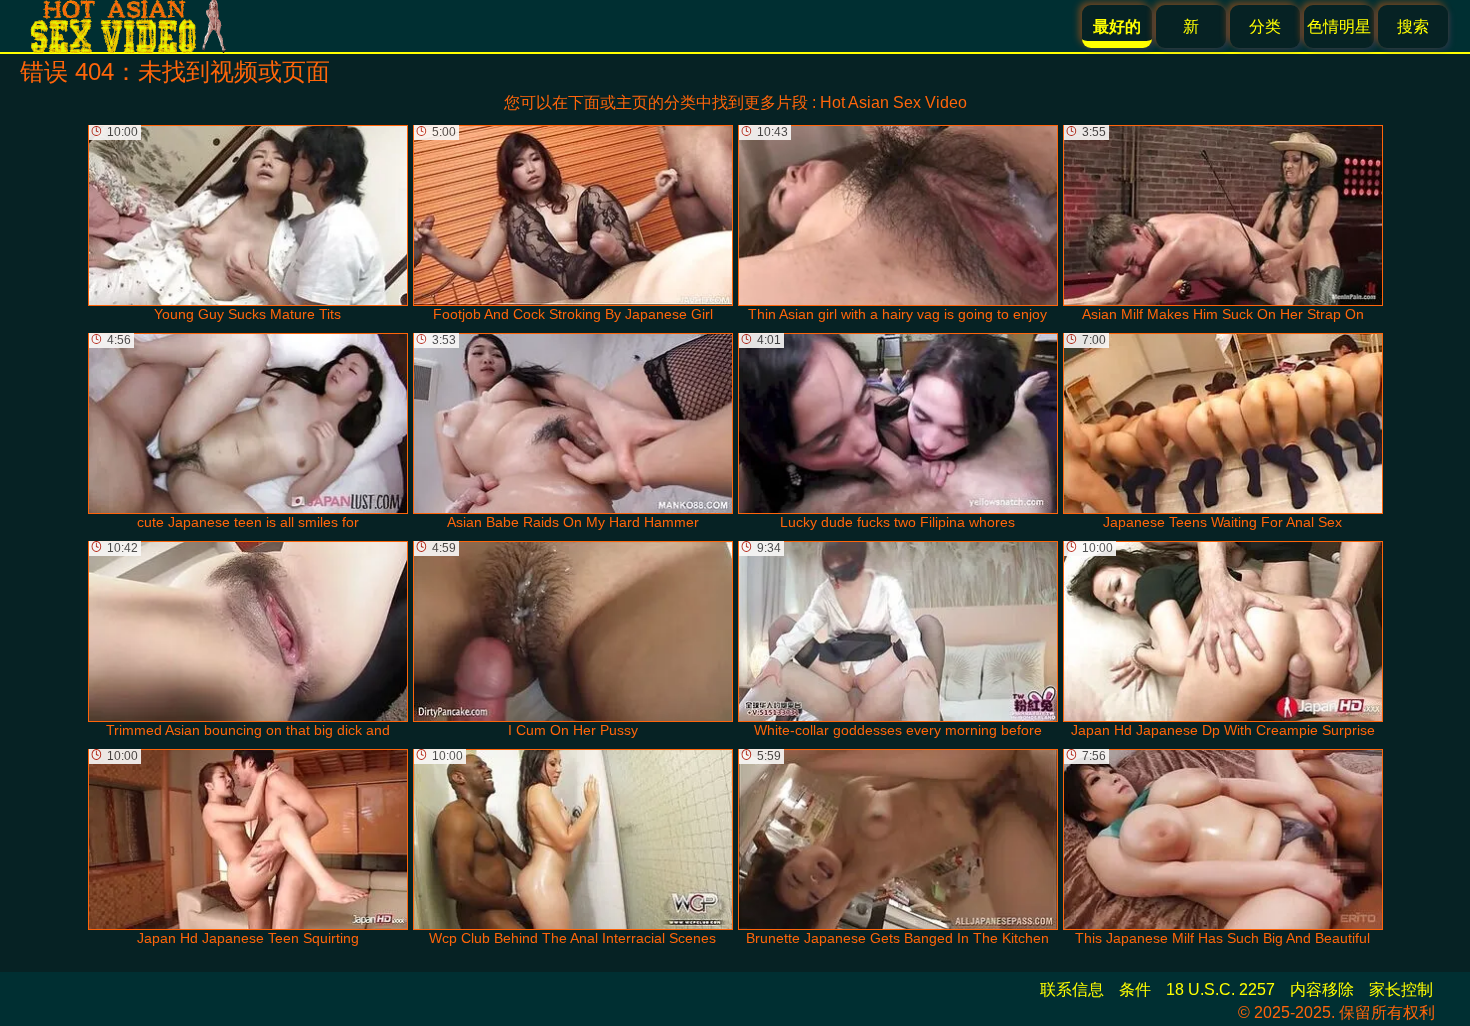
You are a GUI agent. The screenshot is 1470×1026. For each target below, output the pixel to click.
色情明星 (1339, 26)
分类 (1265, 26)
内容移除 (1322, 989)
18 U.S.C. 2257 (1220, 989)
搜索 (1413, 26)
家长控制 (1401, 989)
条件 (1135, 989)
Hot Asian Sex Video (893, 102)
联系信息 (1072, 989)
